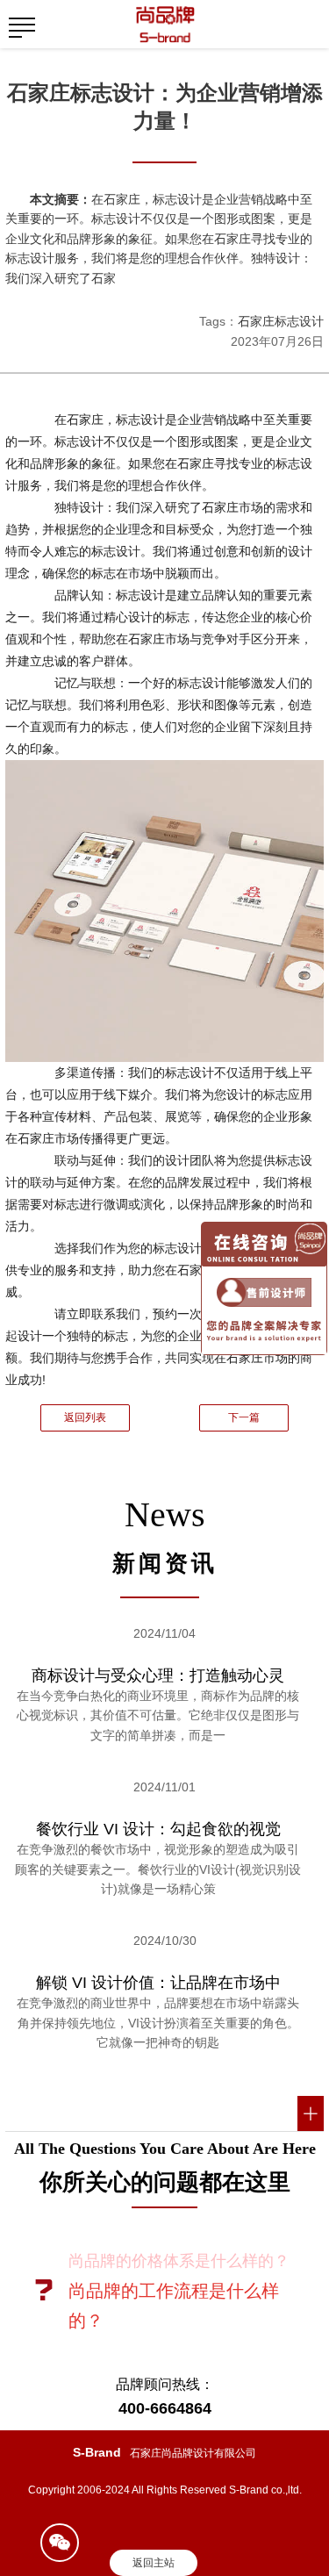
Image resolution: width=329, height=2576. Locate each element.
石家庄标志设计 (281, 321)
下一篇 (244, 1417)
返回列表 (85, 1417)
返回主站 (154, 2563)
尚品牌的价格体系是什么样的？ (179, 2261)
